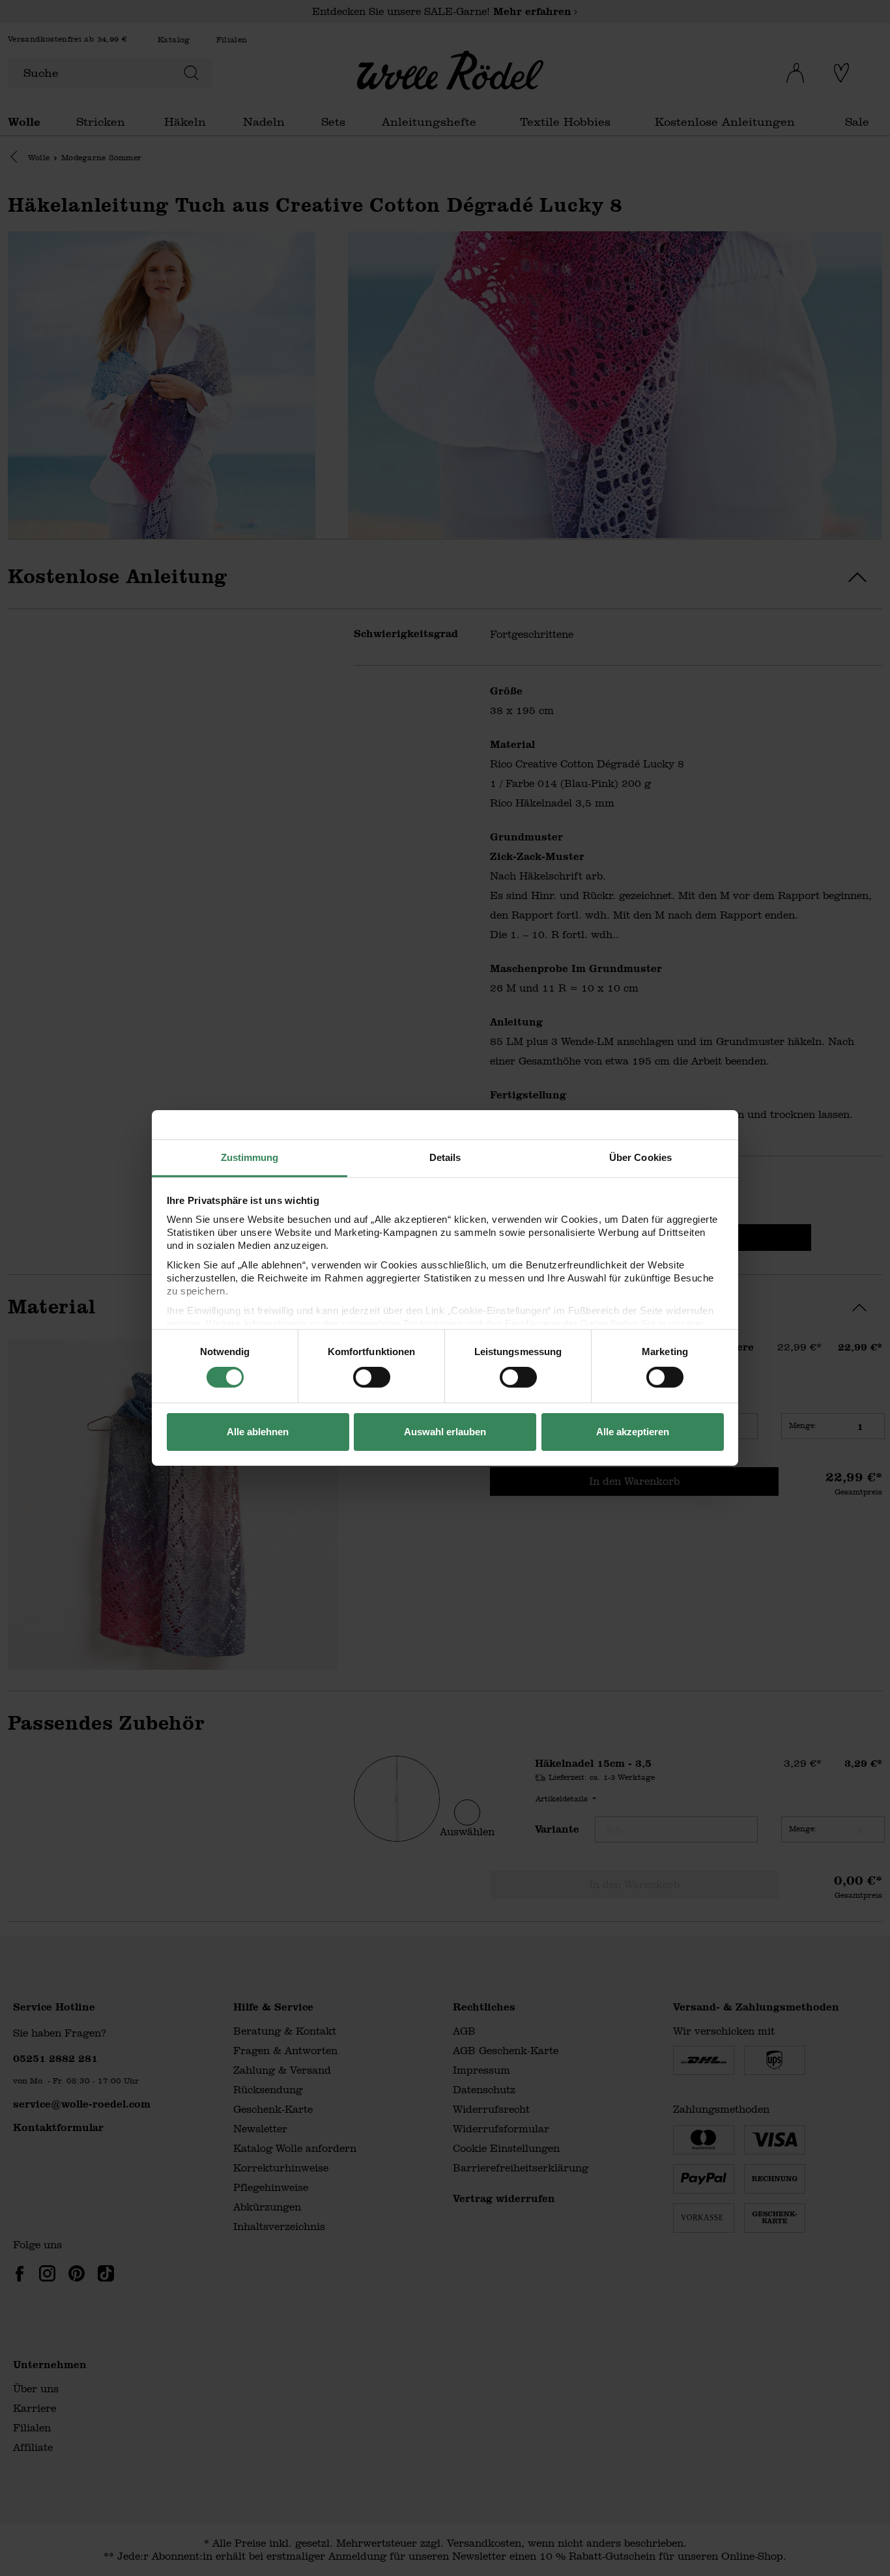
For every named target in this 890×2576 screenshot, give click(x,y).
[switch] (372, 1377)
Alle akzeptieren (633, 1432)
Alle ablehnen (258, 1432)
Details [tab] (445, 1157)
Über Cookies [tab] (640, 1157)
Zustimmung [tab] (250, 1157)
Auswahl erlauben (445, 1432)
